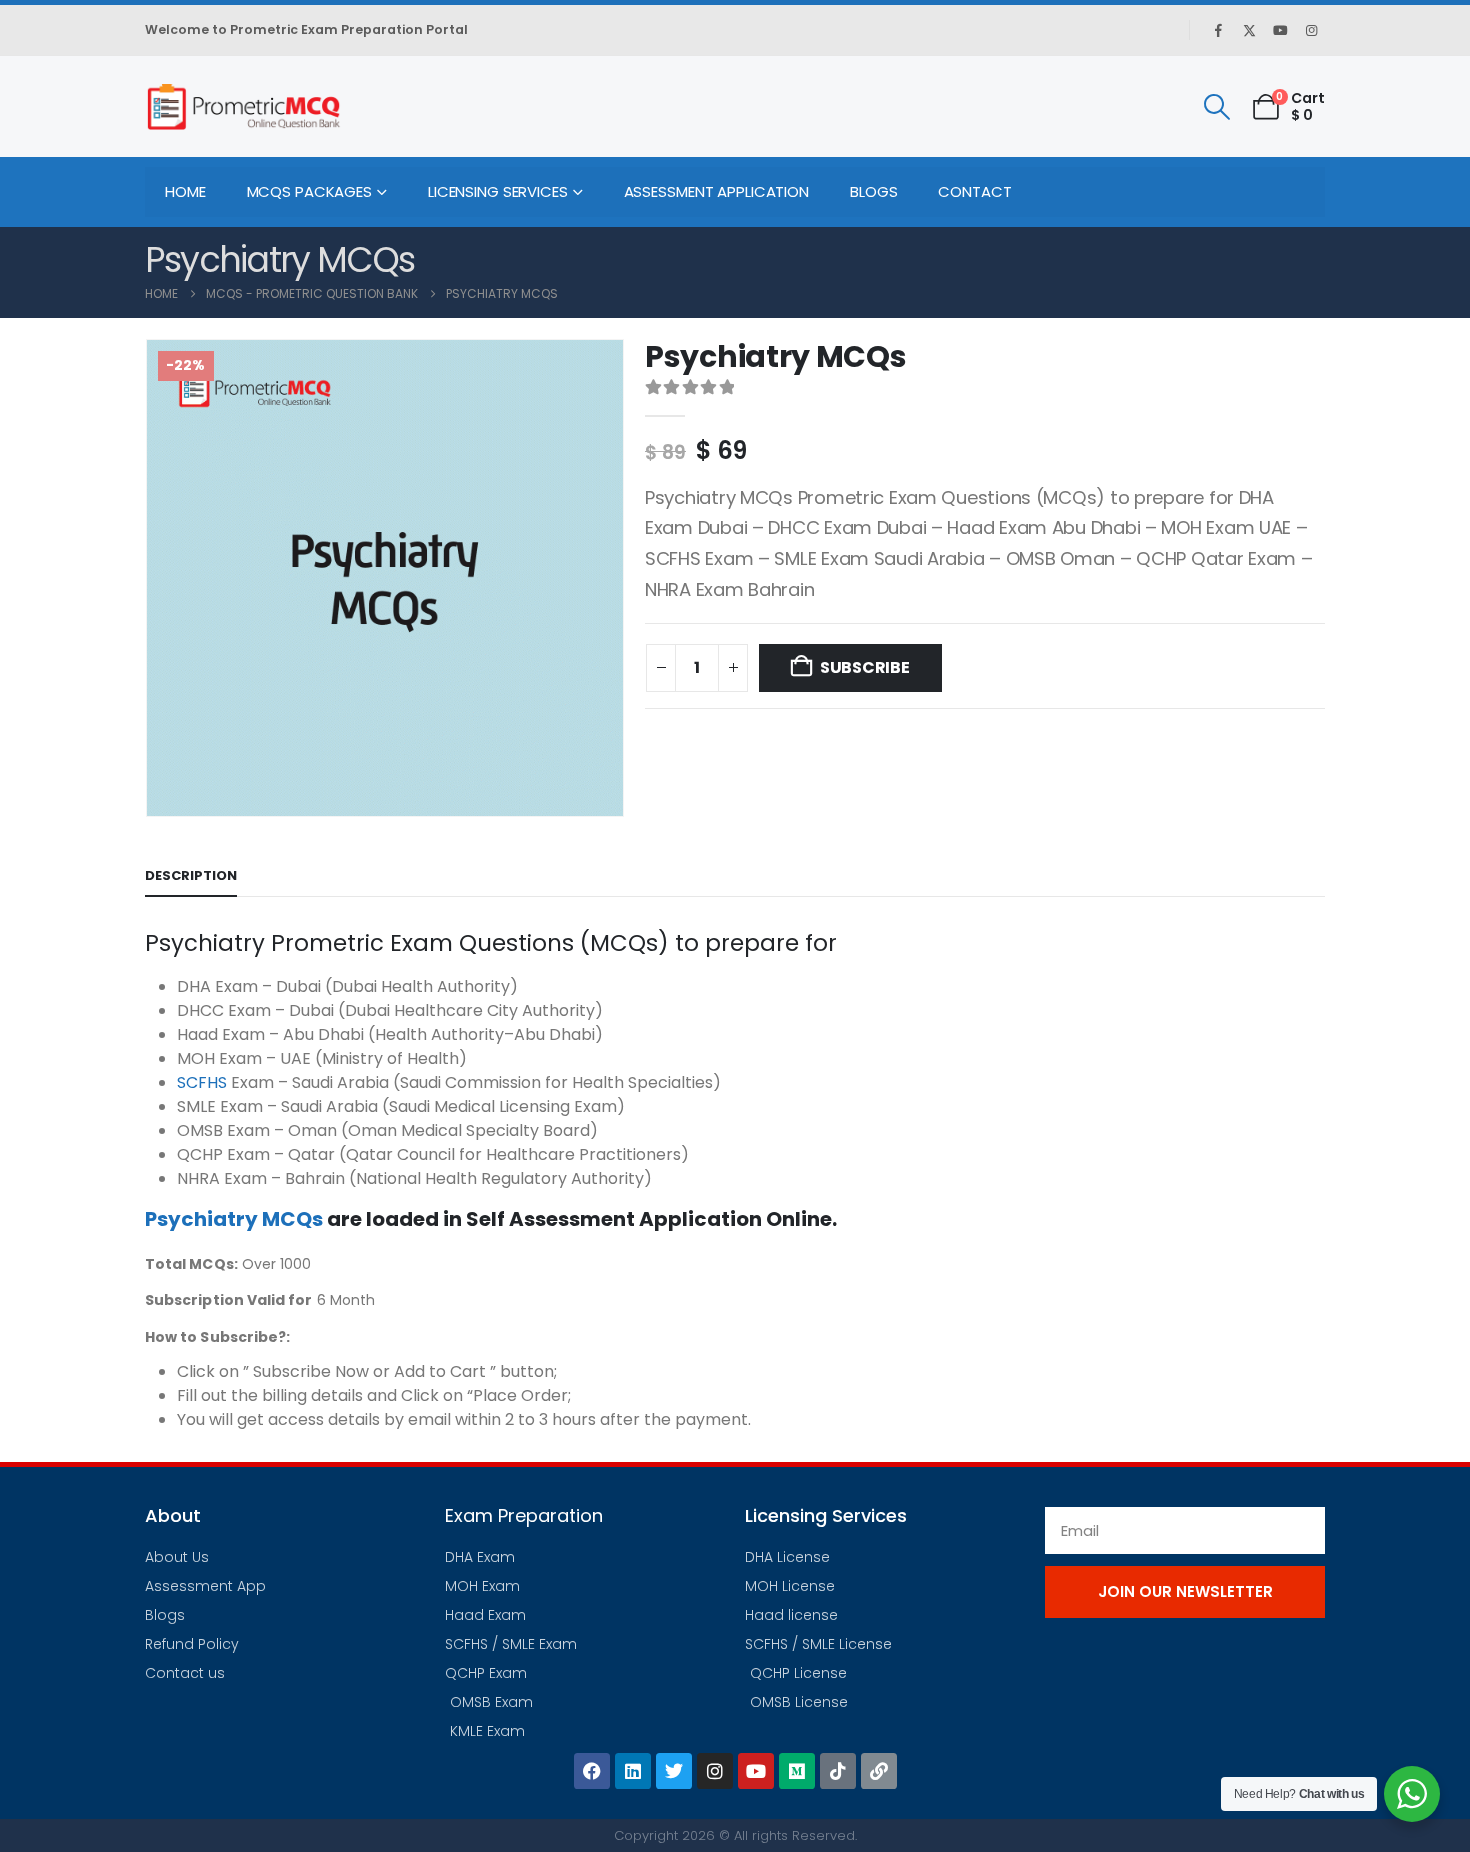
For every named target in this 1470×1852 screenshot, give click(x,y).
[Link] (879, 1771)
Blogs (873, 191)
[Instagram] (1311, 30)
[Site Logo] (243, 106)
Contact (974, 191)
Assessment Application (716, 191)
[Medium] (797, 1771)
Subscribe (865, 667)
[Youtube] (1280, 30)
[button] (1216, 107)
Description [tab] (191, 875)
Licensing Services (498, 191)
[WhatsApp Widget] (1412, 1794)
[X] (1249, 30)
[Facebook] (1218, 30)
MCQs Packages (309, 191)
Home (185, 191)
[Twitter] (674, 1771)
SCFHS (202, 1082)
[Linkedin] (633, 1771)
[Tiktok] (838, 1771)
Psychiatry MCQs (234, 1219)
